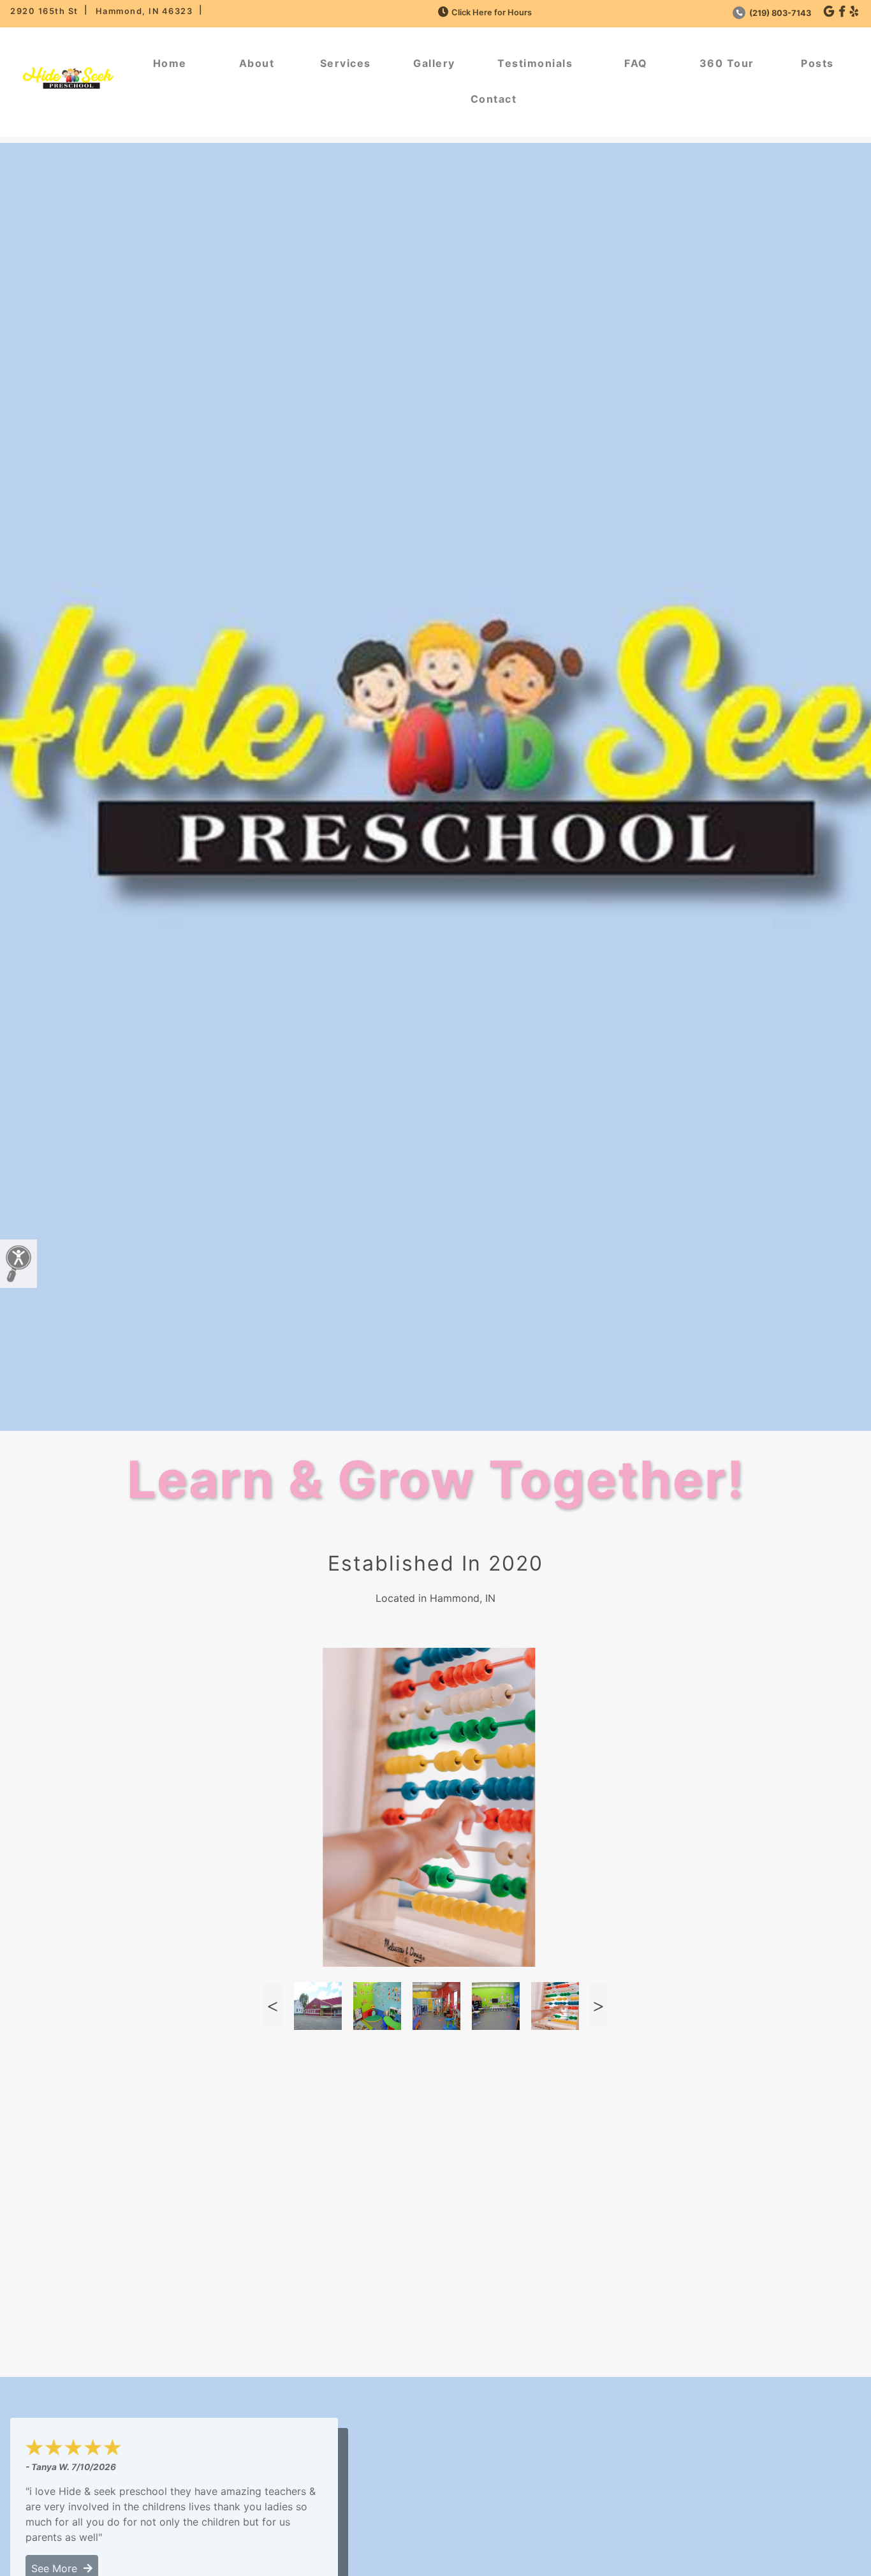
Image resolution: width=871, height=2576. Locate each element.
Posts (817, 63)
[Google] (829, 12)
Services (346, 63)
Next (598, 2006)
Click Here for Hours (492, 12)
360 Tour (727, 63)
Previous (272, 2006)
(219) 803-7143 (779, 13)
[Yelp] (854, 12)
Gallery (434, 63)
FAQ (636, 63)
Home (170, 63)
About (257, 63)
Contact (494, 99)
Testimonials (535, 63)
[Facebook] (842, 12)
